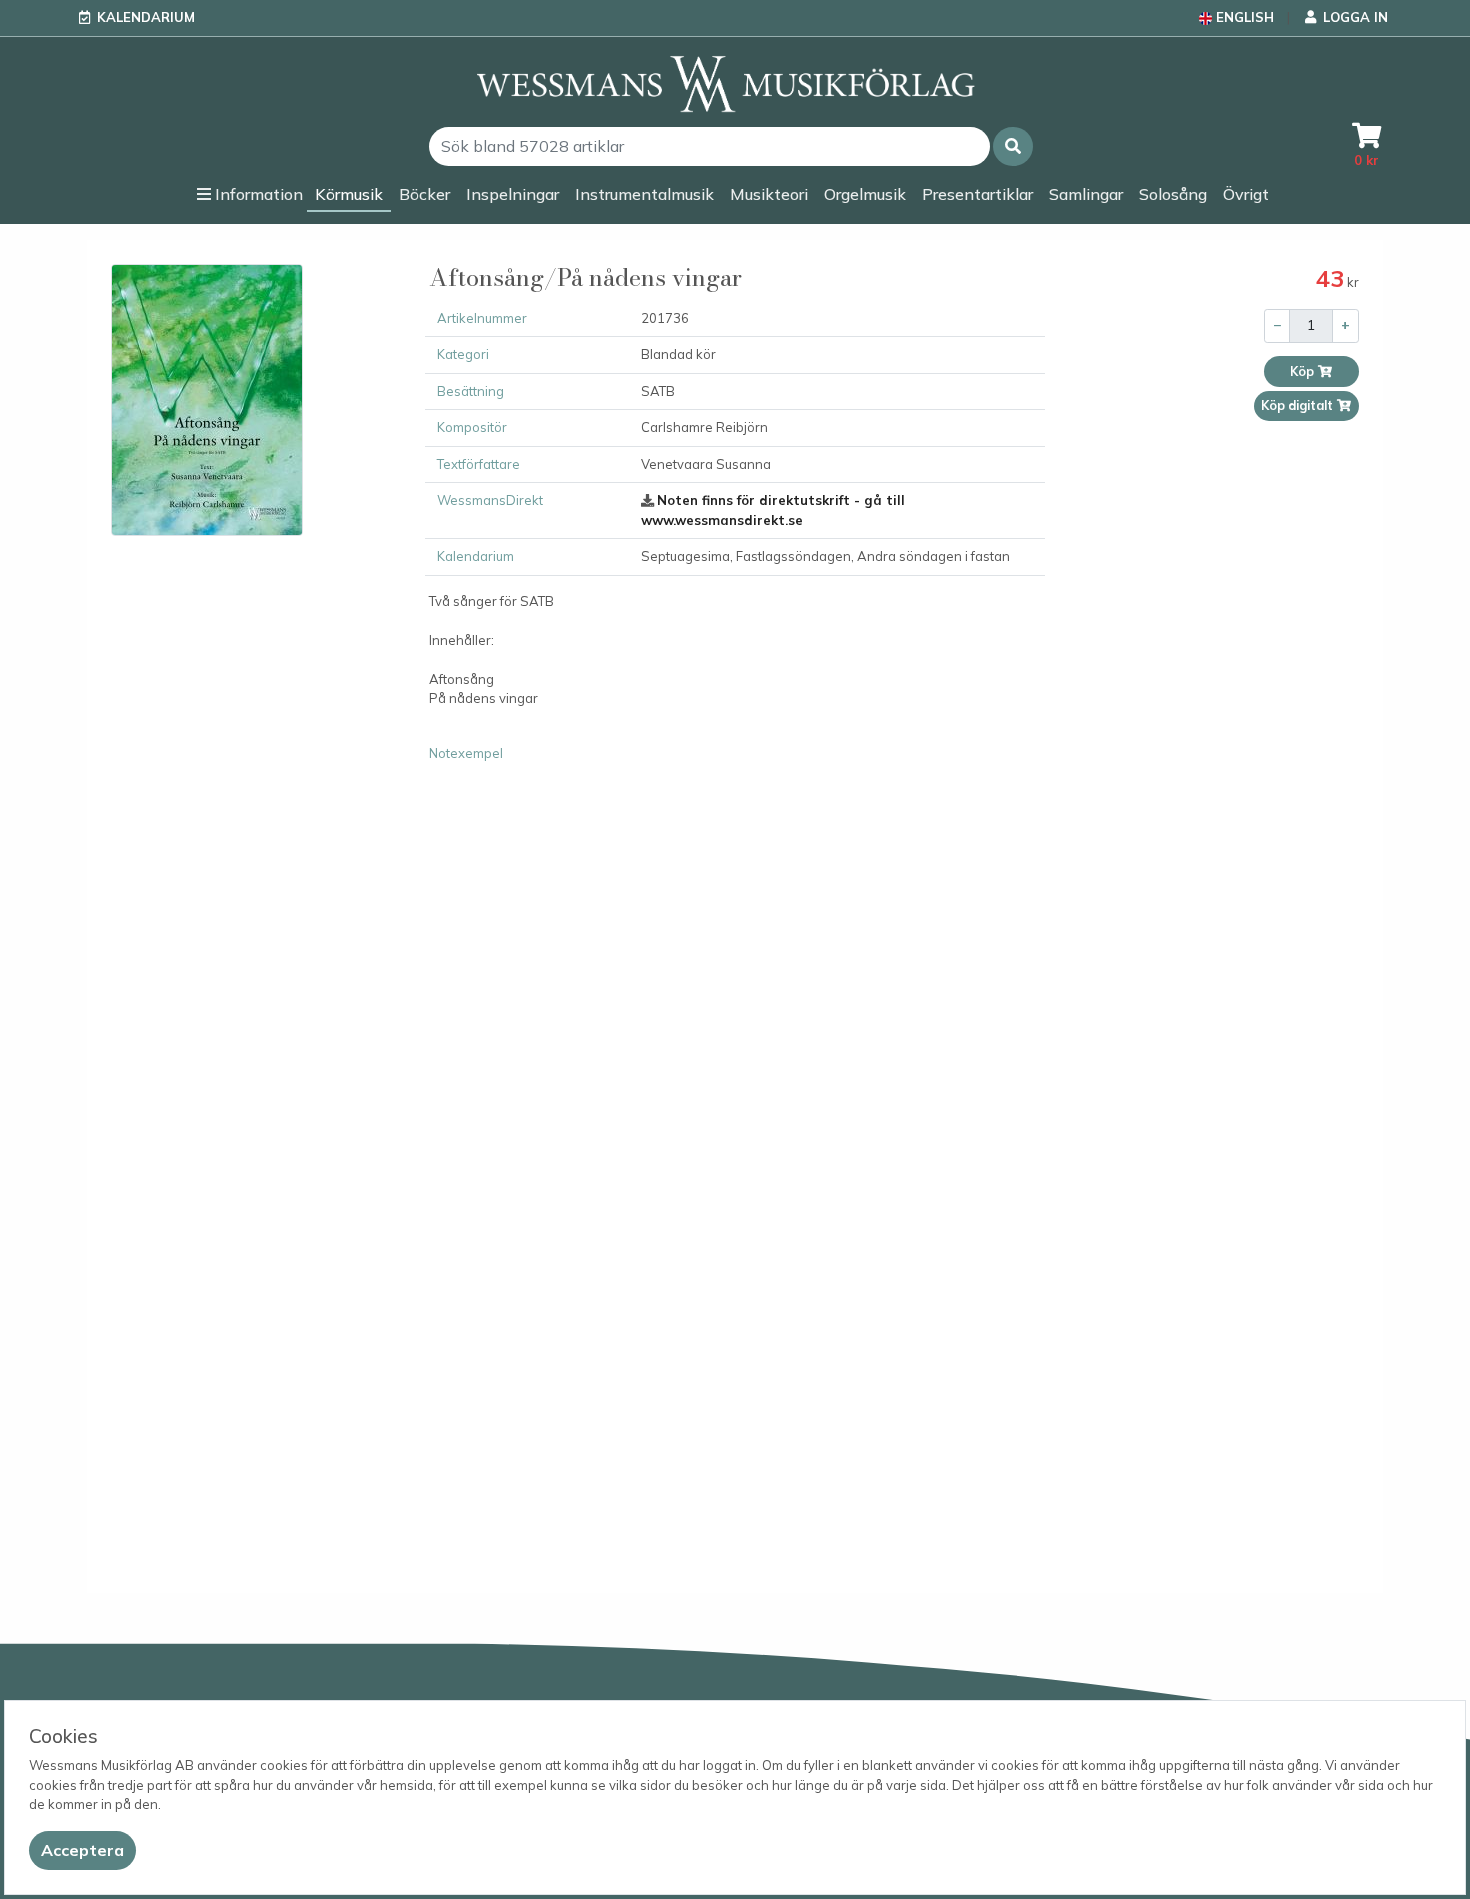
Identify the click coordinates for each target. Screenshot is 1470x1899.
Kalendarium (146, 17)
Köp (1303, 371)
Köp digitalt (1298, 405)
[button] (1013, 146)
